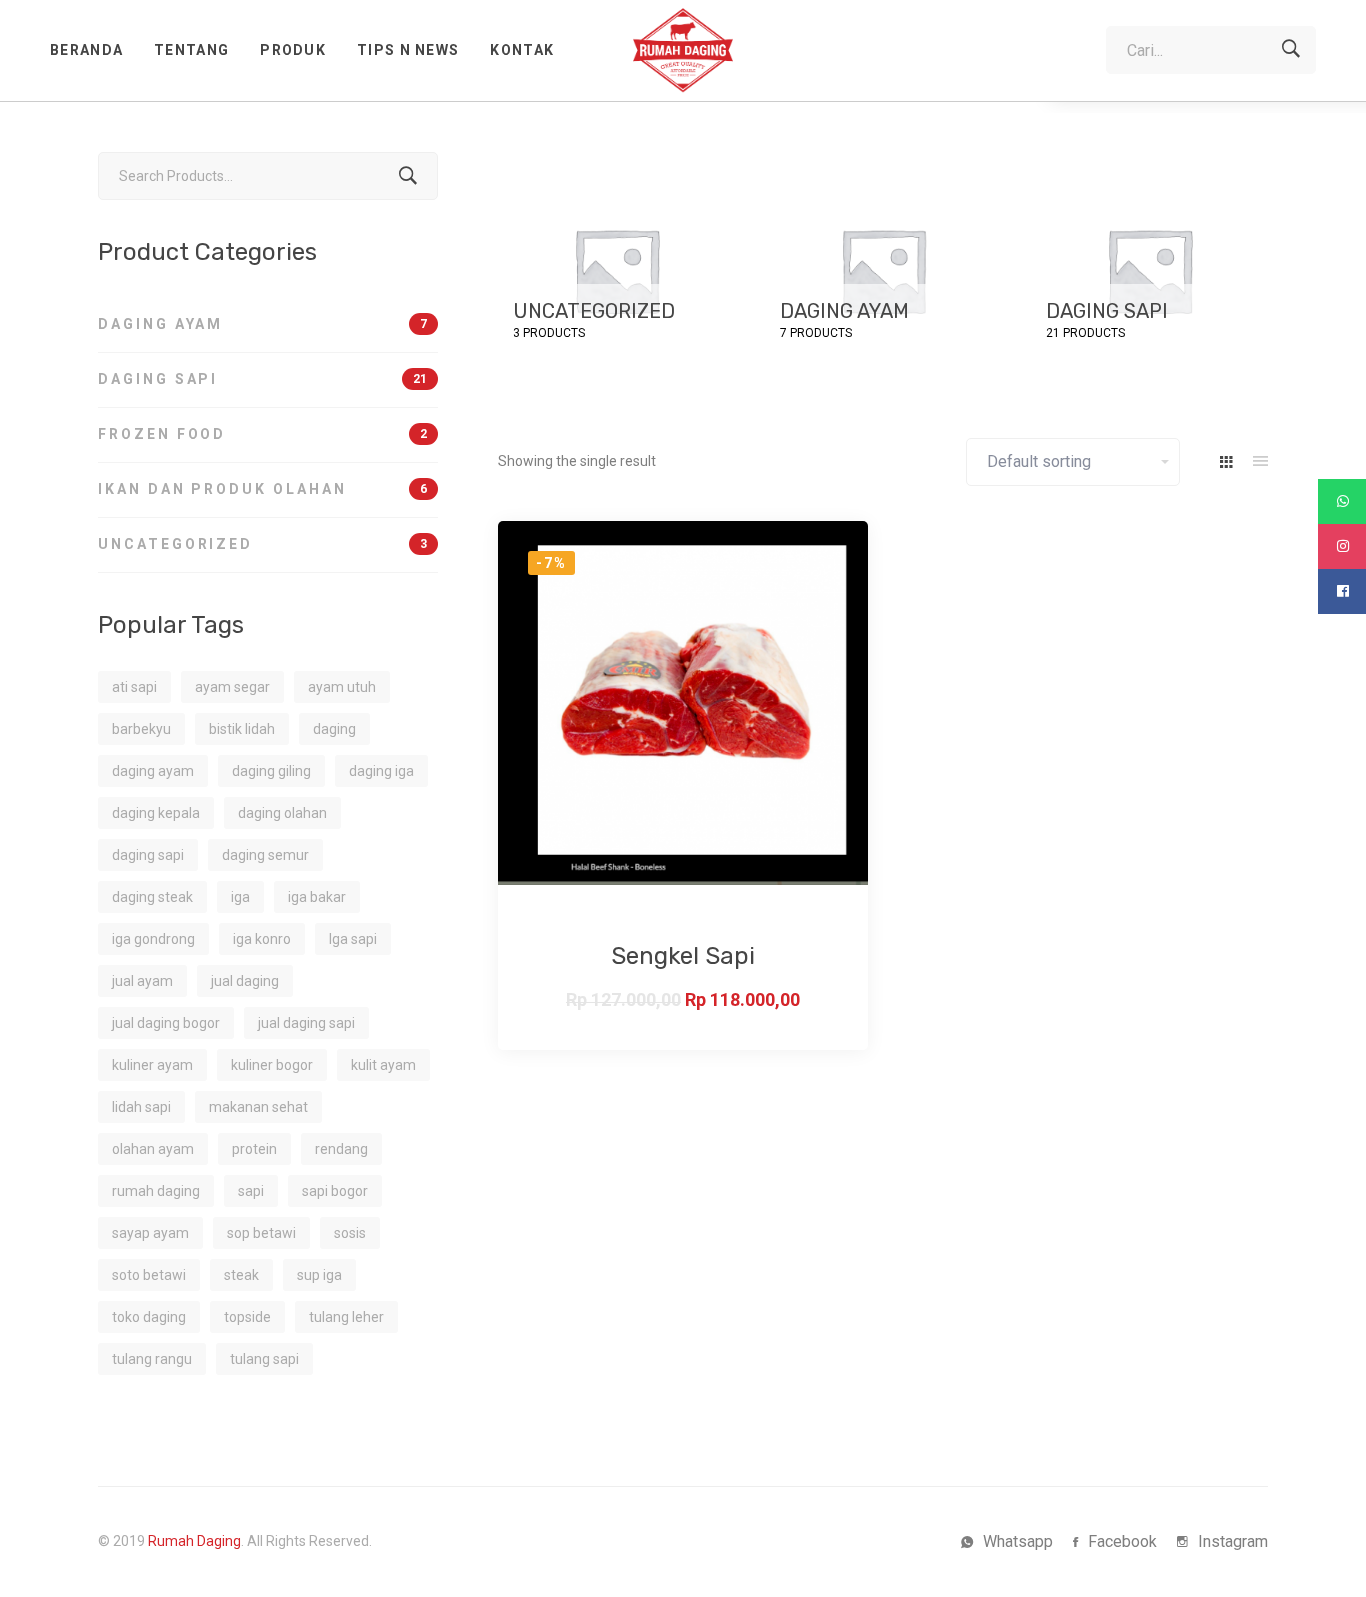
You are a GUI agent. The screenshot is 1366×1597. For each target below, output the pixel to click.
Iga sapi (353, 939)
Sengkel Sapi (683, 956)
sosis (350, 1233)
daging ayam (153, 771)
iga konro (262, 939)
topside (247, 1317)
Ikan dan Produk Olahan (262, 489)
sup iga (319, 1275)
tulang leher (346, 1317)
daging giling (271, 771)
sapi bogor (335, 1191)
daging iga (381, 771)
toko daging (149, 1317)
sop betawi (261, 1233)
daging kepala (156, 813)
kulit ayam (383, 1065)
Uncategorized (262, 544)
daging (334, 729)
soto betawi (149, 1275)
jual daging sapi (306, 1023)
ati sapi (134, 687)
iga (240, 897)
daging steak (152, 897)
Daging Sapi (262, 379)
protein (254, 1149)
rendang (341, 1149)
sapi (251, 1191)
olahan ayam (153, 1149)
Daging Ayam (262, 324)
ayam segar (232, 687)
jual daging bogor (166, 1023)
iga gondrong (153, 939)
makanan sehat (258, 1107)
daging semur (265, 855)
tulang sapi (264, 1359)
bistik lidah (242, 729)
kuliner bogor (272, 1065)
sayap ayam (150, 1233)
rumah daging (156, 1191)
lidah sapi (141, 1107)
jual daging (245, 981)
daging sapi (148, 855)
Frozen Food (262, 434)
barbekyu (141, 729)
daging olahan (282, 813)
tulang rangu (152, 1359)
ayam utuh (342, 687)
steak (241, 1275)
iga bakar (317, 897)
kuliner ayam (152, 1065)
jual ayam (142, 981)
